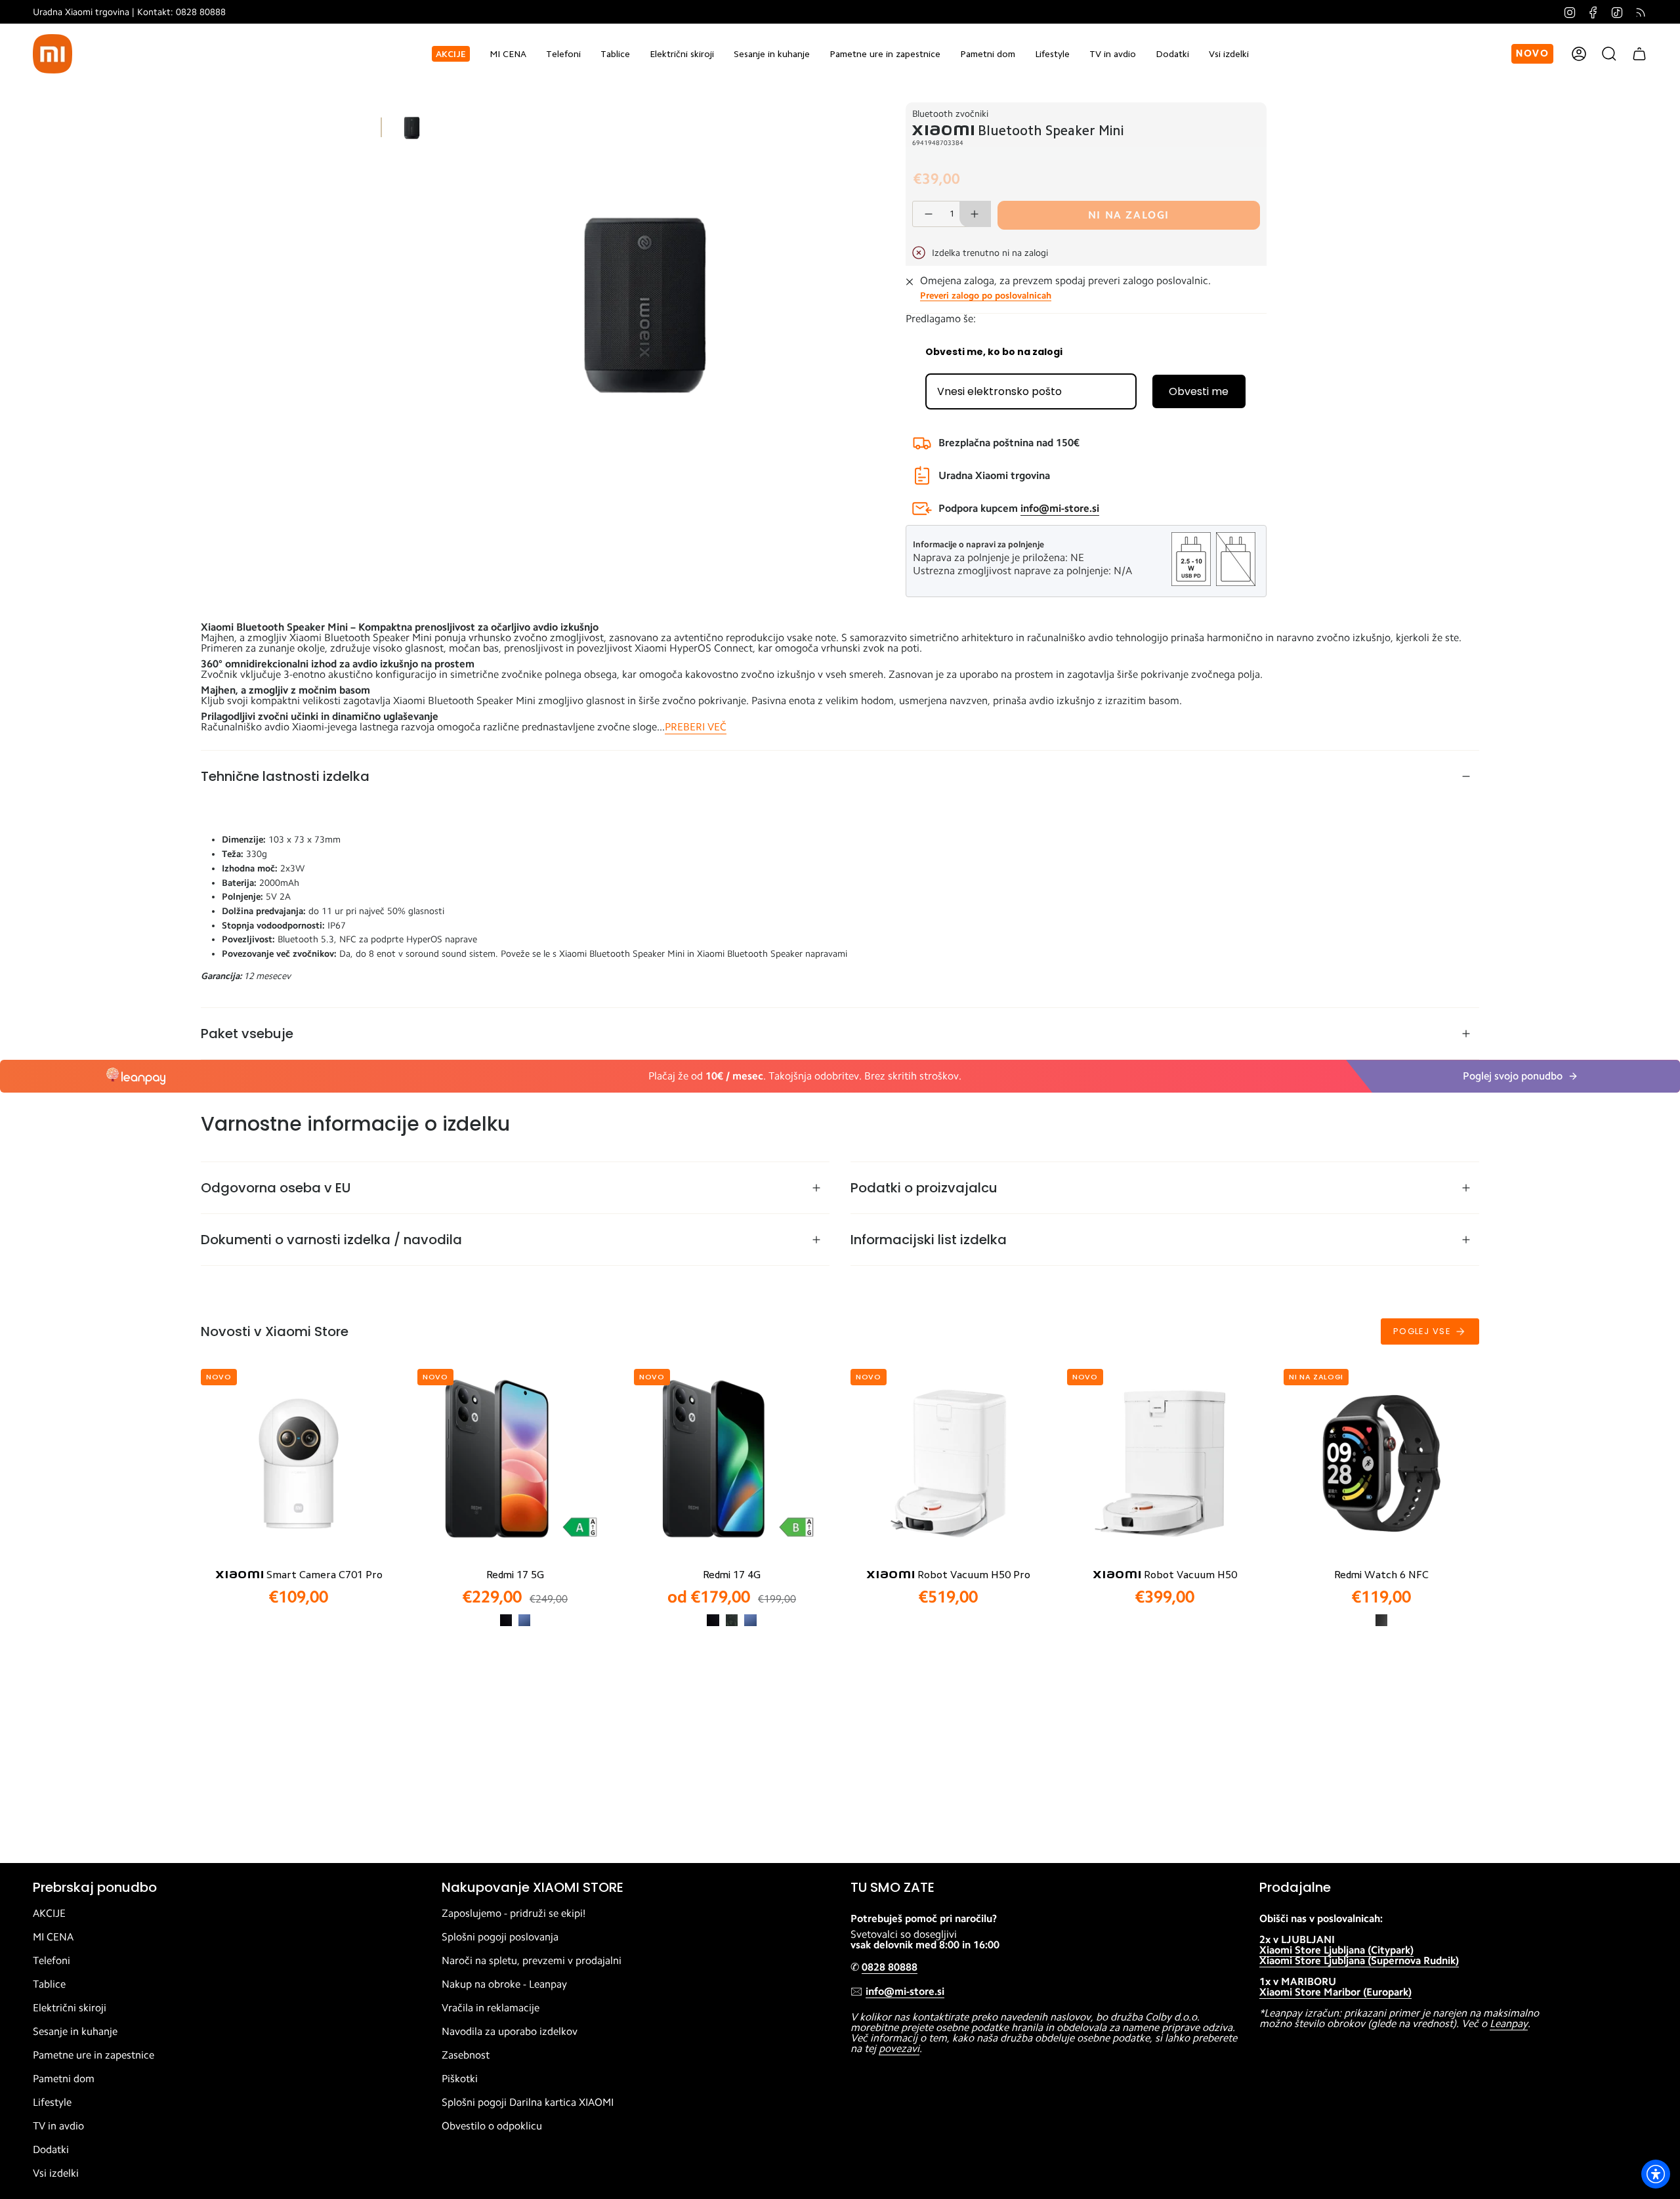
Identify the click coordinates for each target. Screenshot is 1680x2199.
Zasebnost (466, 2055)
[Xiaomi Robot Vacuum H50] (1165, 1463)
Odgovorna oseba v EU (276, 1188)
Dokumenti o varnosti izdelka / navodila (331, 1240)
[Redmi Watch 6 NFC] (1381, 1463)
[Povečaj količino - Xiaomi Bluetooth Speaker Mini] (975, 214)
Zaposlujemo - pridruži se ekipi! (514, 1914)
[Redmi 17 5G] (515, 1463)
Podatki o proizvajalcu (924, 1188)
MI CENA (53, 1937)
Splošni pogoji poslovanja (500, 1937)
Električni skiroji (70, 2008)
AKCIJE (49, 1914)
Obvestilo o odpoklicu (492, 2126)
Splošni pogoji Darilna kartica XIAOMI (528, 2103)
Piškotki (460, 2079)
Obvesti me (1199, 391)
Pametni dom (64, 2079)
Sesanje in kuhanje (75, 2032)
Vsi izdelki (56, 2173)
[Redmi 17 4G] (732, 1463)
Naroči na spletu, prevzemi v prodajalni (532, 1961)
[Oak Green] (732, 1620)
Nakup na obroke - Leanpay (504, 1984)
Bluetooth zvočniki (950, 114)
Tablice (49, 1984)
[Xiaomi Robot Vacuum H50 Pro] (948, 1463)
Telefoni (52, 1961)
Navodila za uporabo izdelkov (510, 2032)
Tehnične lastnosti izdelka (285, 776)
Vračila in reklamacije (491, 2008)
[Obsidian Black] (1381, 1620)
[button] (563, 54)
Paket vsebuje (247, 1034)
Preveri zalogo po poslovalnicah (986, 295)
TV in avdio (58, 2126)
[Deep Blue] (524, 1620)
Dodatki (51, 2150)
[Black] (506, 1620)
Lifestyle (52, 2103)
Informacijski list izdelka (929, 1240)
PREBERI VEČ (696, 727)
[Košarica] (1639, 54)
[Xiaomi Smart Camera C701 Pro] (299, 1463)
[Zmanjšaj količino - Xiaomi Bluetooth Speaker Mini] (928, 214)
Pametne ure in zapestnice (94, 2055)
